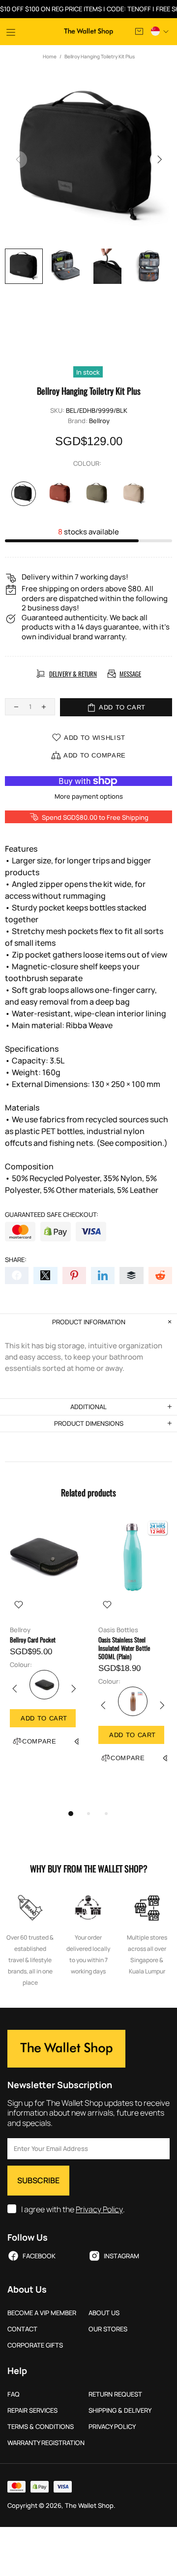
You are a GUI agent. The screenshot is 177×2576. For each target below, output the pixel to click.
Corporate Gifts (35, 2345)
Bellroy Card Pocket (33, 1640)
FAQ (14, 2394)
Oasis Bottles (118, 1630)
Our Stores (108, 2329)
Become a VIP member (42, 2313)
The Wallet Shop (89, 32)
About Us (104, 2313)
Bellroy (99, 421)
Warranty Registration (46, 2443)
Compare (39, 1741)
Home (50, 56)
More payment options (89, 796)
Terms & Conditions (41, 2427)
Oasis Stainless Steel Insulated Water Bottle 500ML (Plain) (124, 1648)
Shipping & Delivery (120, 2411)
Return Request (115, 2394)
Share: (16, 1260)
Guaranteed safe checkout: (52, 1215)
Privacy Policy (99, 2210)
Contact (22, 2329)
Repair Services (32, 2411)
